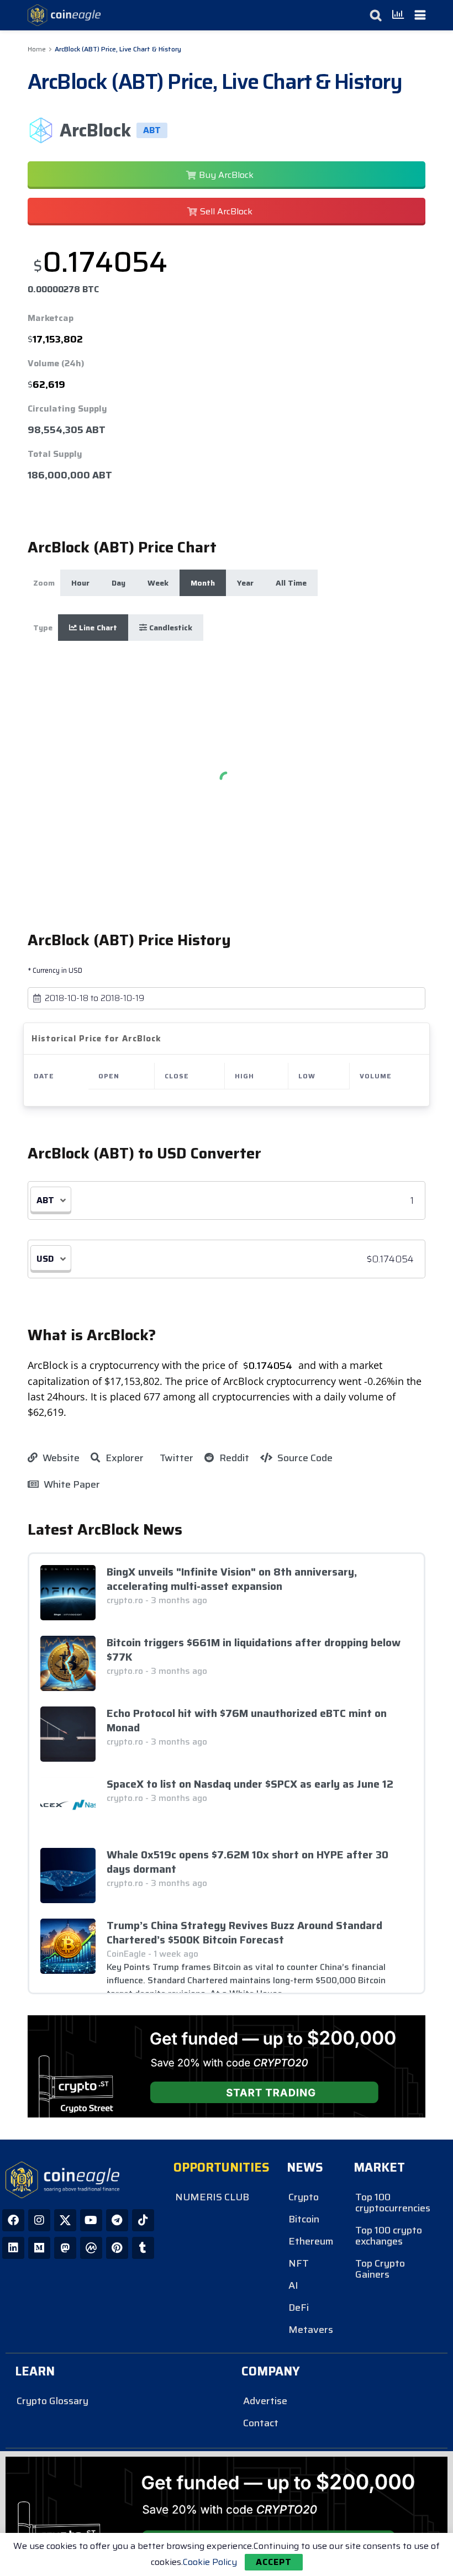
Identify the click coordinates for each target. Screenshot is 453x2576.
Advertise (265, 2401)
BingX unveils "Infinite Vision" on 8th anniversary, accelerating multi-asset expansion (232, 1579)
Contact (261, 2423)
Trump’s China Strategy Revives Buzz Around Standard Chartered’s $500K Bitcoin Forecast (244, 1932)
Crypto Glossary (52, 2401)
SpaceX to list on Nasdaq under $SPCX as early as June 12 (250, 1784)
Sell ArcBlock (226, 211)
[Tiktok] (143, 2220)
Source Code (304, 1458)
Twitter (175, 1458)
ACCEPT (274, 2562)
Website (60, 1458)
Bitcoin (304, 2219)
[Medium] (39, 2248)
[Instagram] (39, 2220)
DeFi (299, 2308)
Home (37, 49)
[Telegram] (117, 2220)
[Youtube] (91, 2220)
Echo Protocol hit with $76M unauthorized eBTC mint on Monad (247, 1720)
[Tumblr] (143, 2248)
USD (45, 1259)
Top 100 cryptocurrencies (393, 2203)
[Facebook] (13, 2220)
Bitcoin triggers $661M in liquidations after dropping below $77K (254, 1650)
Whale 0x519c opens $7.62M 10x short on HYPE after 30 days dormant (247, 1862)
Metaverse (311, 2330)
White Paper (71, 1484)
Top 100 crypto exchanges (389, 2236)
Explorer (123, 1458)
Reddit (233, 1458)
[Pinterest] (117, 2248)
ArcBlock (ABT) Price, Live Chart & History (118, 49)
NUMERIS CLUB (212, 2197)
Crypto (304, 2197)
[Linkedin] (13, 2248)
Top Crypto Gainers (380, 2269)
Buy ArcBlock (226, 175)
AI (293, 2285)
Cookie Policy (210, 2562)
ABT (45, 1200)
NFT (299, 2263)
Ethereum (311, 2241)
